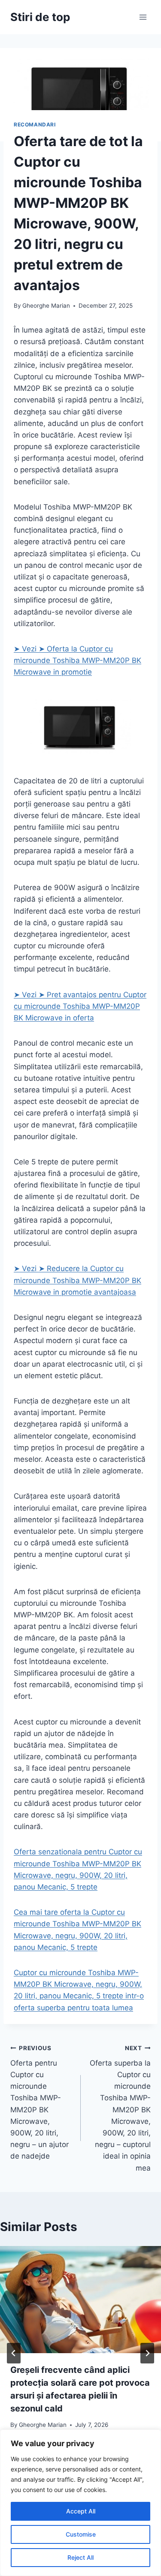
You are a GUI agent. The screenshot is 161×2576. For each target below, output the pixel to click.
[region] (80, 2503)
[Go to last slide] (14, 2353)
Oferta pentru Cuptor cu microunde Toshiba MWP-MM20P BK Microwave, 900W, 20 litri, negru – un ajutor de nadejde (39, 2102)
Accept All (81, 2511)
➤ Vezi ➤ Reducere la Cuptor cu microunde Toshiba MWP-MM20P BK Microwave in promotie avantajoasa (77, 1280)
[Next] (147, 2353)
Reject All (80, 2557)
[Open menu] (143, 17)
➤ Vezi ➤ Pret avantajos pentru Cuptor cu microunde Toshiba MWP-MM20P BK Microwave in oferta (80, 1006)
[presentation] (80, 2300)
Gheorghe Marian (46, 306)
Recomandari (35, 124)
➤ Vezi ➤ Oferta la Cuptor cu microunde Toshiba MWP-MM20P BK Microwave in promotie (77, 660)
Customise (81, 2534)
